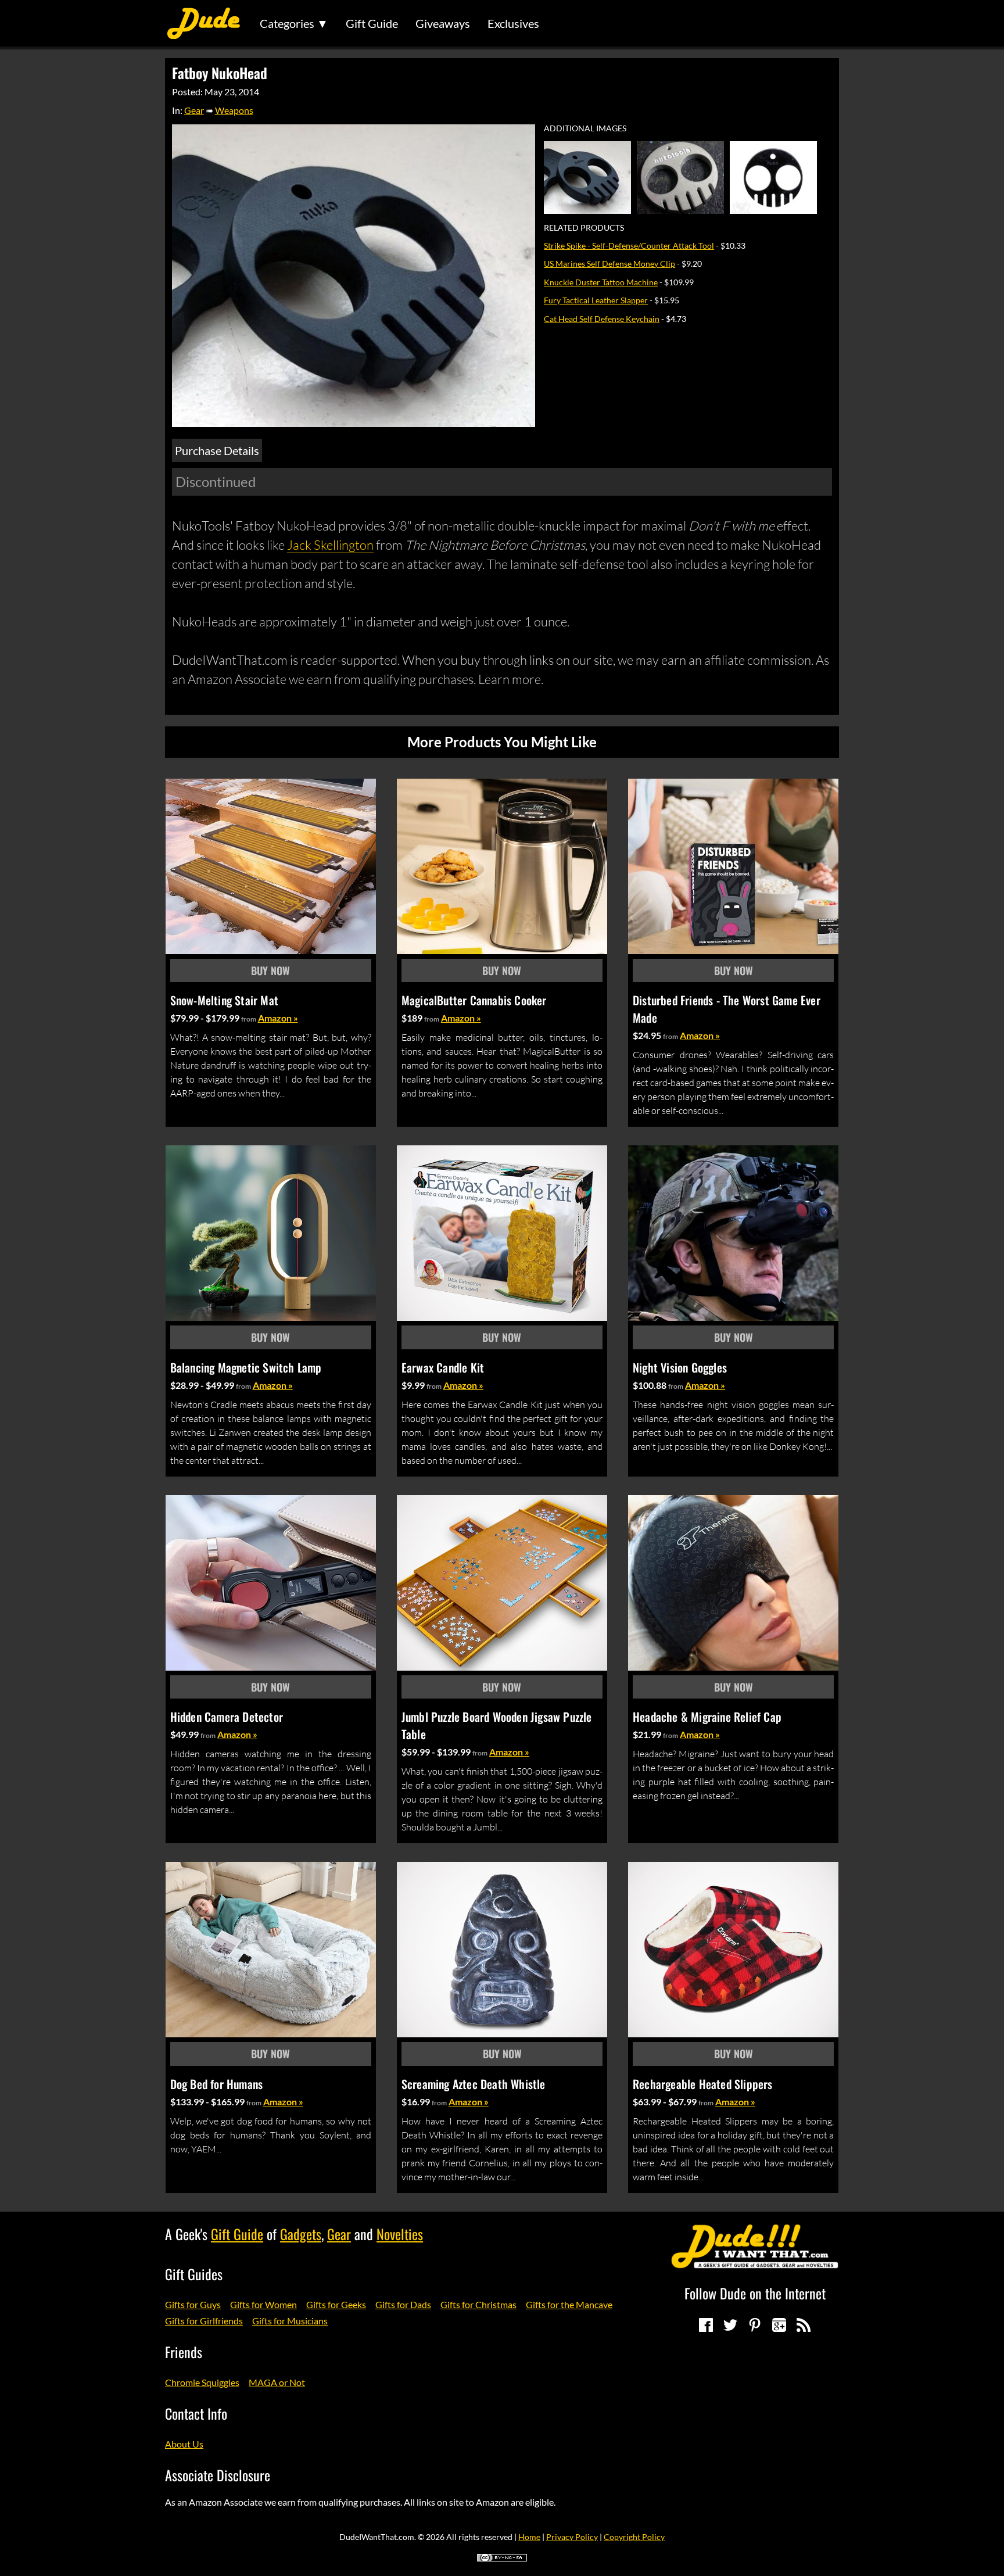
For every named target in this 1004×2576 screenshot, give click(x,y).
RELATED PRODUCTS (584, 228)
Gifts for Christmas (478, 2304)
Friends (184, 2352)
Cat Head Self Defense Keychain (602, 319)
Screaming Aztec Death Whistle (474, 2084)
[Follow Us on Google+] (779, 2325)
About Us (184, 2444)
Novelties (400, 2234)
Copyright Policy (634, 2537)
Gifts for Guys (193, 2304)
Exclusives (513, 23)
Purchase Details (217, 450)
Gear (194, 110)
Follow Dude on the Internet (755, 2293)
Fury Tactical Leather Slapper (596, 300)
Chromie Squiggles (202, 2382)
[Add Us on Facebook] (706, 2325)
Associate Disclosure (218, 2475)
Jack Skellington (330, 545)
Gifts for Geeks (336, 2304)
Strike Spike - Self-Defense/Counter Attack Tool (629, 246)
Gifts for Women (263, 2304)
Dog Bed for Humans (217, 2084)
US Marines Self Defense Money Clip (609, 264)
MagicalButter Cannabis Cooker (474, 1000)
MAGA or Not (277, 2382)
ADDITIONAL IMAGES (585, 128)
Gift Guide (372, 23)
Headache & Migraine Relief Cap (707, 1717)
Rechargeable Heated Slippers (703, 2084)
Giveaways (443, 23)
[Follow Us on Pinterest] (755, 2325)
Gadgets (301, 2234)
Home (529, 2537)
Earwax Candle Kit (443, 1367)
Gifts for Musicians (290, 2321)
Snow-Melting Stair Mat (224, 1000)
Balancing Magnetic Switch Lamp (246, 1367)
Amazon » (278, 1018)
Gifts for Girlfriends (204, 2321)
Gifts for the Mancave (569, 2304)
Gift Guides (194, 2274)
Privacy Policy (572, 2537)
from (249, 1019)
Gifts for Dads (403, 2304)
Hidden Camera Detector (227, 1717)
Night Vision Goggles (680, 1367)
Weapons (234, 110)
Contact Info (196, 2413)
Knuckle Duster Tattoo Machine (601, 282)
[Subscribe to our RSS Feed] (804, 2325)
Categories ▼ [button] (294, 23)
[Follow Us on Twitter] (730, 2325)
